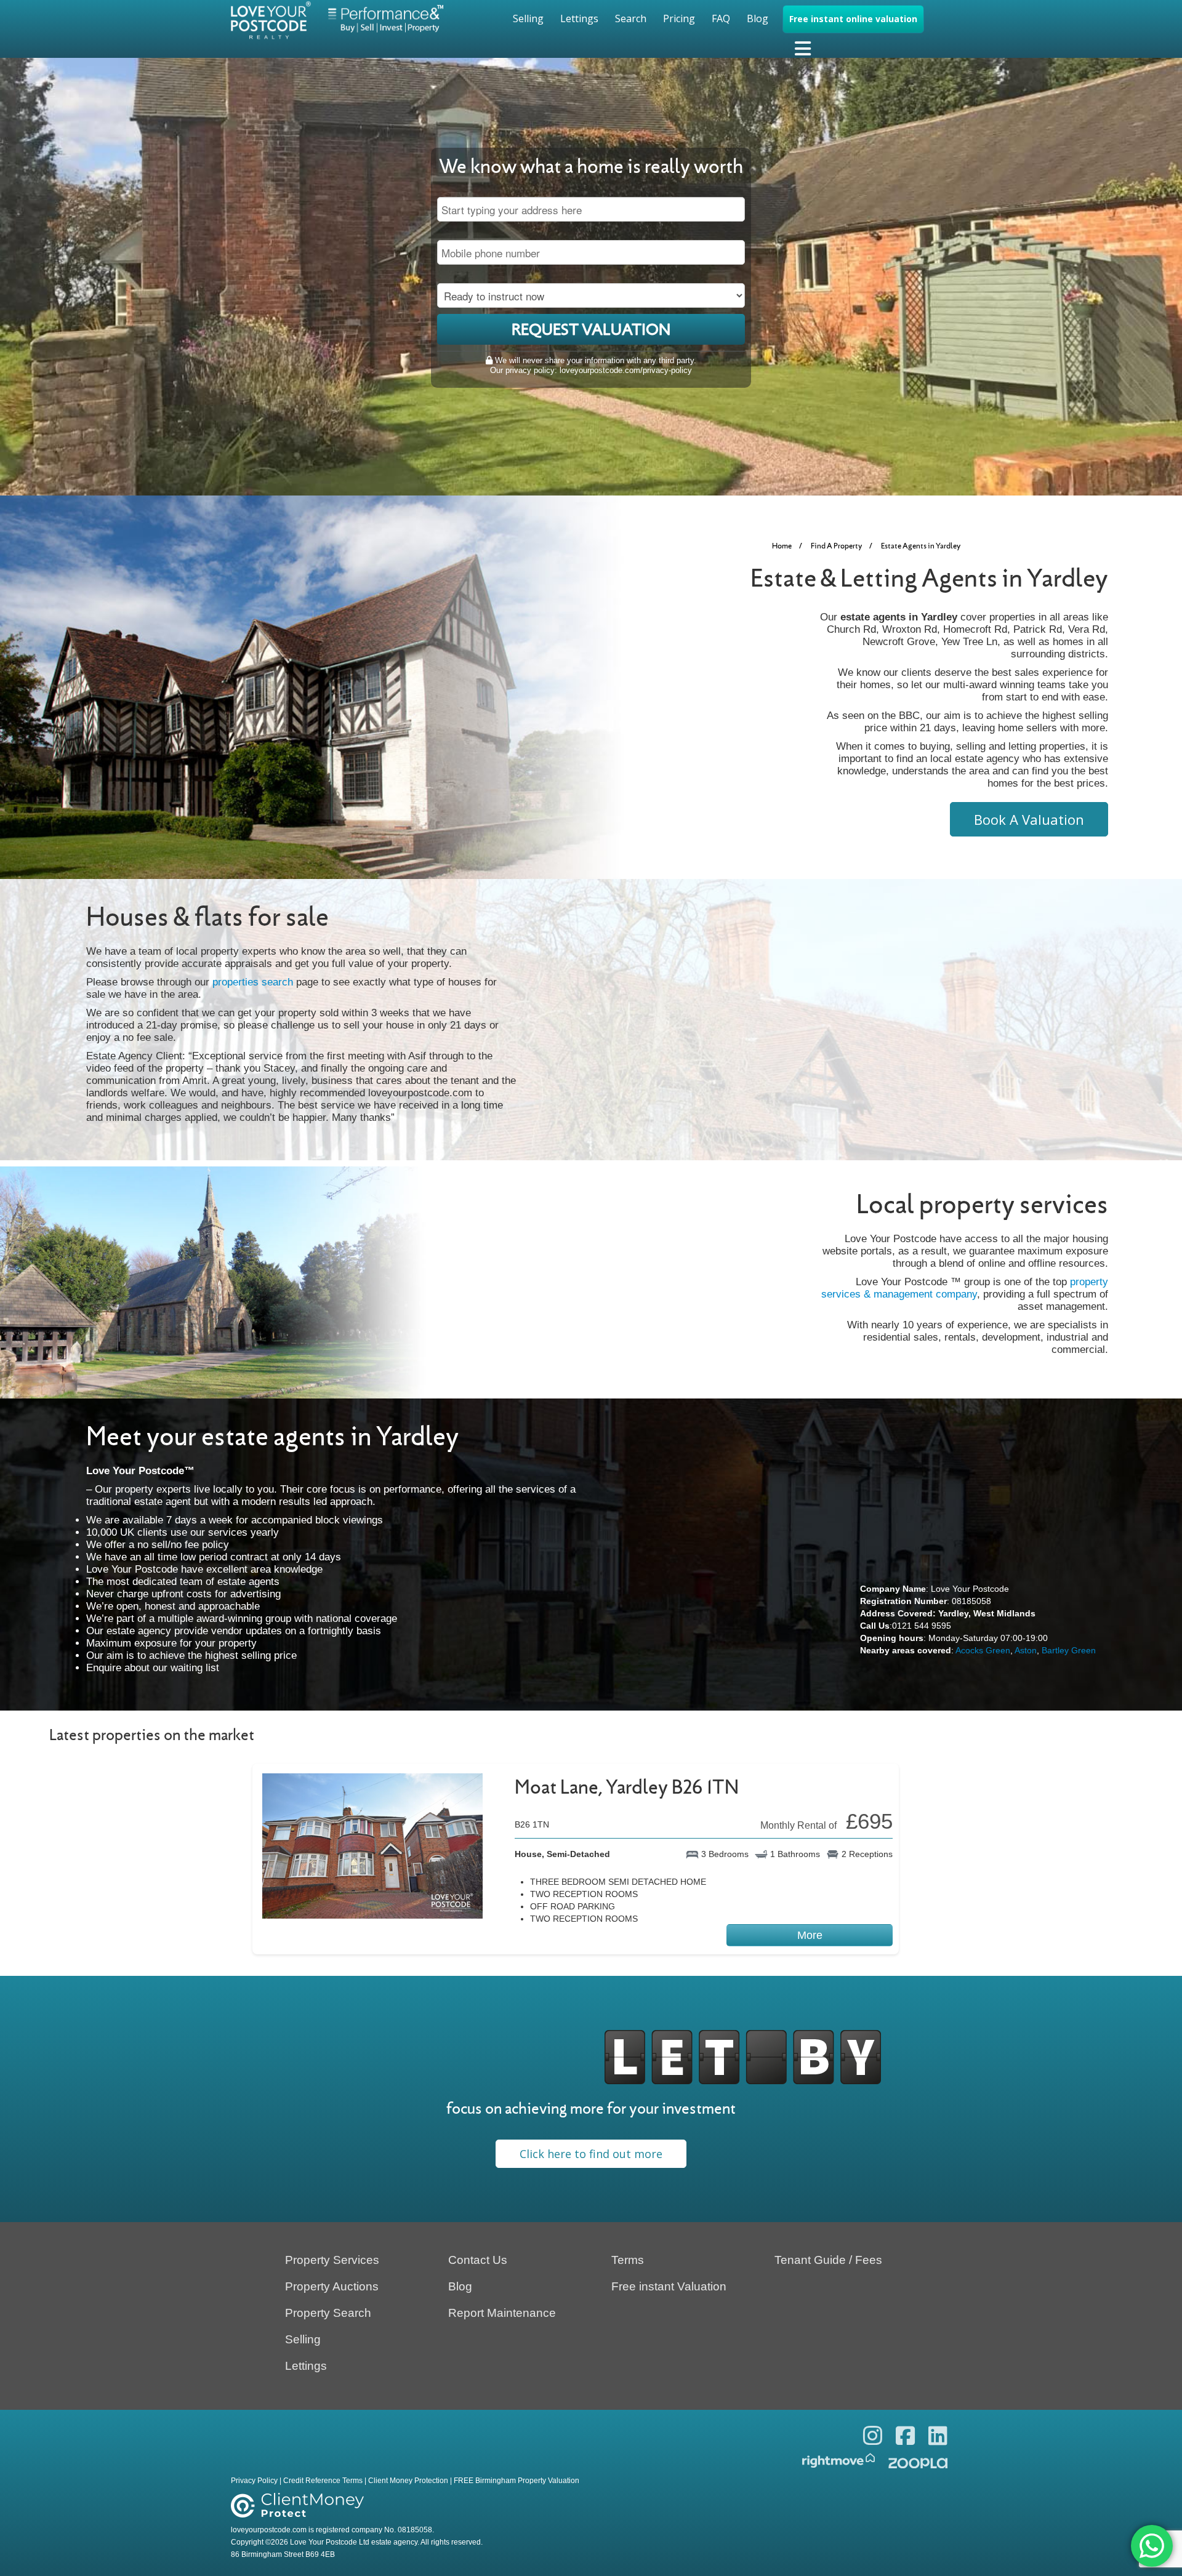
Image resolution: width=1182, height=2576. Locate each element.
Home (782, 546)
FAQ (721, 18)
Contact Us (478, 2260)
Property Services (332, 2260)
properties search (253, 982)
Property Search (328, 2313)
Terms (628, 2260)
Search (631, 18)
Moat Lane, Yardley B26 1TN (627, 1787)
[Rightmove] (842, 2461)
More (810, 1935)
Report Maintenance (502, 2313)
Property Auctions (332, 2286)
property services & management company (965, 1288)
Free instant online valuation (853, 19)
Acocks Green (983, 1650)
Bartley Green (1069, 1650)
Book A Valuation (1029, 819)
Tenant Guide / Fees (828, 2260)
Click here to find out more (591, 2154)
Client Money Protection (408, 2481)
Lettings (579, 18)
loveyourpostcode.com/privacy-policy (626, 370)
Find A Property (836, 546)
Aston (1026, 1650)
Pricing (679, 18)
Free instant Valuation (669, 2286)
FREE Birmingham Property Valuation (517, 2481)
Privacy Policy (254, 2481)
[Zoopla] (918, 2461)
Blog (758, 18)
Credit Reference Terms (323, 2481)
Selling (528, 18)
